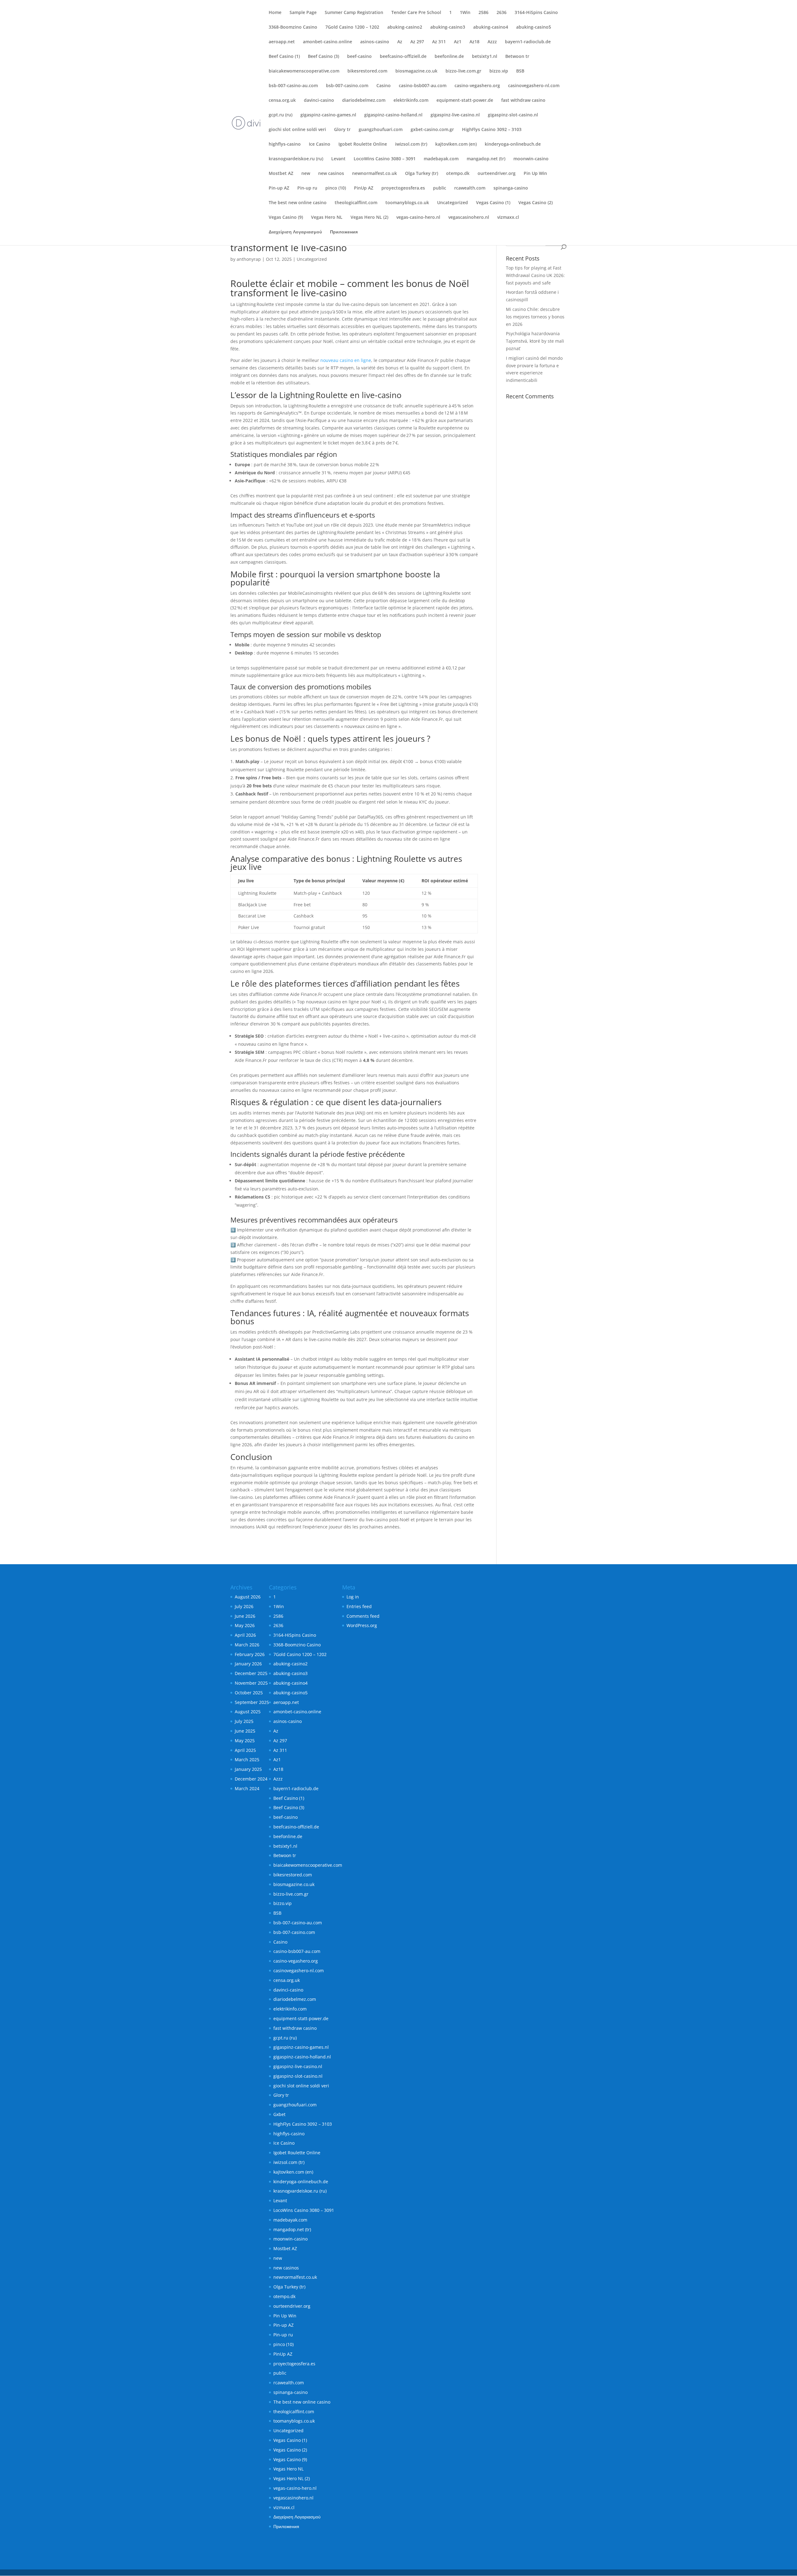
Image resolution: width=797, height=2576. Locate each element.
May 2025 (245, 1741)
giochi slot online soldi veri (297, 130)
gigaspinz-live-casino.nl (455, 115)
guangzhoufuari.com (381, 130)
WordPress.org (362, 1625)
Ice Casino (320, 144)
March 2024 (247, 1788)
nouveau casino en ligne (346, 360)
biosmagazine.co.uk (416, 71)
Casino (384, 86)
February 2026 (250, 1654)
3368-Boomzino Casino (293, 27)
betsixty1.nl (485, 57)
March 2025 (247, 1760)
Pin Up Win (535, 174)
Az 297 (417, 42)
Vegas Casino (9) (286, 218)
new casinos (331, 174)
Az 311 (439, 42)
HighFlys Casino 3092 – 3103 (492, 130)
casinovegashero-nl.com (534, 86)
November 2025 (251, 1683)
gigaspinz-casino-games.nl (328, 115)
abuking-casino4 (491, 27)
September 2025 (252, 1702)
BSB (520, 71)
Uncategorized (453, 203)
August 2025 (248, 1712)
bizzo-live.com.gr (463, 71)
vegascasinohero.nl (469, 218)
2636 (502, 13)
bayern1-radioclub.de (528, 42)
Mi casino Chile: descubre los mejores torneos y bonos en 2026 (535, 317)
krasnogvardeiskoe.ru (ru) (296, 159)
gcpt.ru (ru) (281, 115)
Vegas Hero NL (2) (369, 218)
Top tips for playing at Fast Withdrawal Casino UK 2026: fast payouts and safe (535, 275)
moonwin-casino (531, 159)
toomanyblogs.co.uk (407, 203)
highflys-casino (285, 144)
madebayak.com (441, 159)
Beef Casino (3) (323, 57)
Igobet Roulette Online (363, 144)
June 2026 (245, 1616)
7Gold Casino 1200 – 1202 (352, 27)
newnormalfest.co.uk (375, 174)
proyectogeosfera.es (403, 188)
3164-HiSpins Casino (536, 13)
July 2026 (244, 1606)
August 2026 (248, 1597)
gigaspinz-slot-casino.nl (513, 115)
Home (275, 13)
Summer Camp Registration (354, 13)
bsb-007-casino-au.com (293, 86)
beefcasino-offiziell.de (403, 57)
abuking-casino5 (534, 27)
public (440, 188)
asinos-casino (375, 42)
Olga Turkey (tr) (422, 174)
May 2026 (245, 1625)
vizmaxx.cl (508, 218)
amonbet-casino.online (328, 42)
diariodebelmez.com (364, 101)
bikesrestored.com (367, 71)
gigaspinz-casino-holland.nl (393, 115)
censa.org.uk (282, 101)
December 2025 (251, 1673)
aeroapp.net (282, 42)
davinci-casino (319, 101)
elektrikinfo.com (411, 101)
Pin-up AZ (279, 188)
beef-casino (359, 57)
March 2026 (247, 1645)
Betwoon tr (517, 57)
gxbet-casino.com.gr (432, 130)
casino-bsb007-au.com (423, 86)
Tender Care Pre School (416, 13)
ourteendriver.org (497, 174)
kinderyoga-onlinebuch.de (513, 144)
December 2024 (251, 1779)
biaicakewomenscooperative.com (304, 71)
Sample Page (303, 13)
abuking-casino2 (405, 27)
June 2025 (245, 1731)
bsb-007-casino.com (347, 86)
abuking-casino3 (448, 27)
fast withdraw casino (523, 101)
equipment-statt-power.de (465, 101)
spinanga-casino (511, 188)
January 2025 (248, 1769)
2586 (483, 13)
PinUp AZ (364, 188)
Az (400, 42)
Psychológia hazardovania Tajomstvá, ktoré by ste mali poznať (535, 341)
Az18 (474, 42)
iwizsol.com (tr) (411, 144)
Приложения (344, 232)
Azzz (492, 42)
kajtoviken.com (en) (456, 144)
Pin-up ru (307, 188)
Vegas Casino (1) (493, 203)
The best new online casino (298, 203)
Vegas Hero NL (327, 218)
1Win (465, 13)
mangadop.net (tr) (486, 159)
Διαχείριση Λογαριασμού (295, 232)
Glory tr (342, 130)
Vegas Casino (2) (535, 203)
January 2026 (248, 1664)
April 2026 (245, 1635)
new (306, 174)
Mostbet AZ (281, 174)
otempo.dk (458, 174)
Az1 (458, 42)
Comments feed (363, 1616)
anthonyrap (249, 259)
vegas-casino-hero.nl (418, 218)
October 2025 (249, 1693)
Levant (338, 159)
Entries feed (359, 1606)
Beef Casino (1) (284, 57)
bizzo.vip (499, 71)
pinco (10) (336, 188)
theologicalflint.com (356, 203)
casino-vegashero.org (477, 86)
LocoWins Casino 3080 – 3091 (385, 159)
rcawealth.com (470, 188)
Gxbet (279, 2114)
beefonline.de (449, 57)
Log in (353, 1597)
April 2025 (245, 1750)
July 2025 (244, 1721)
